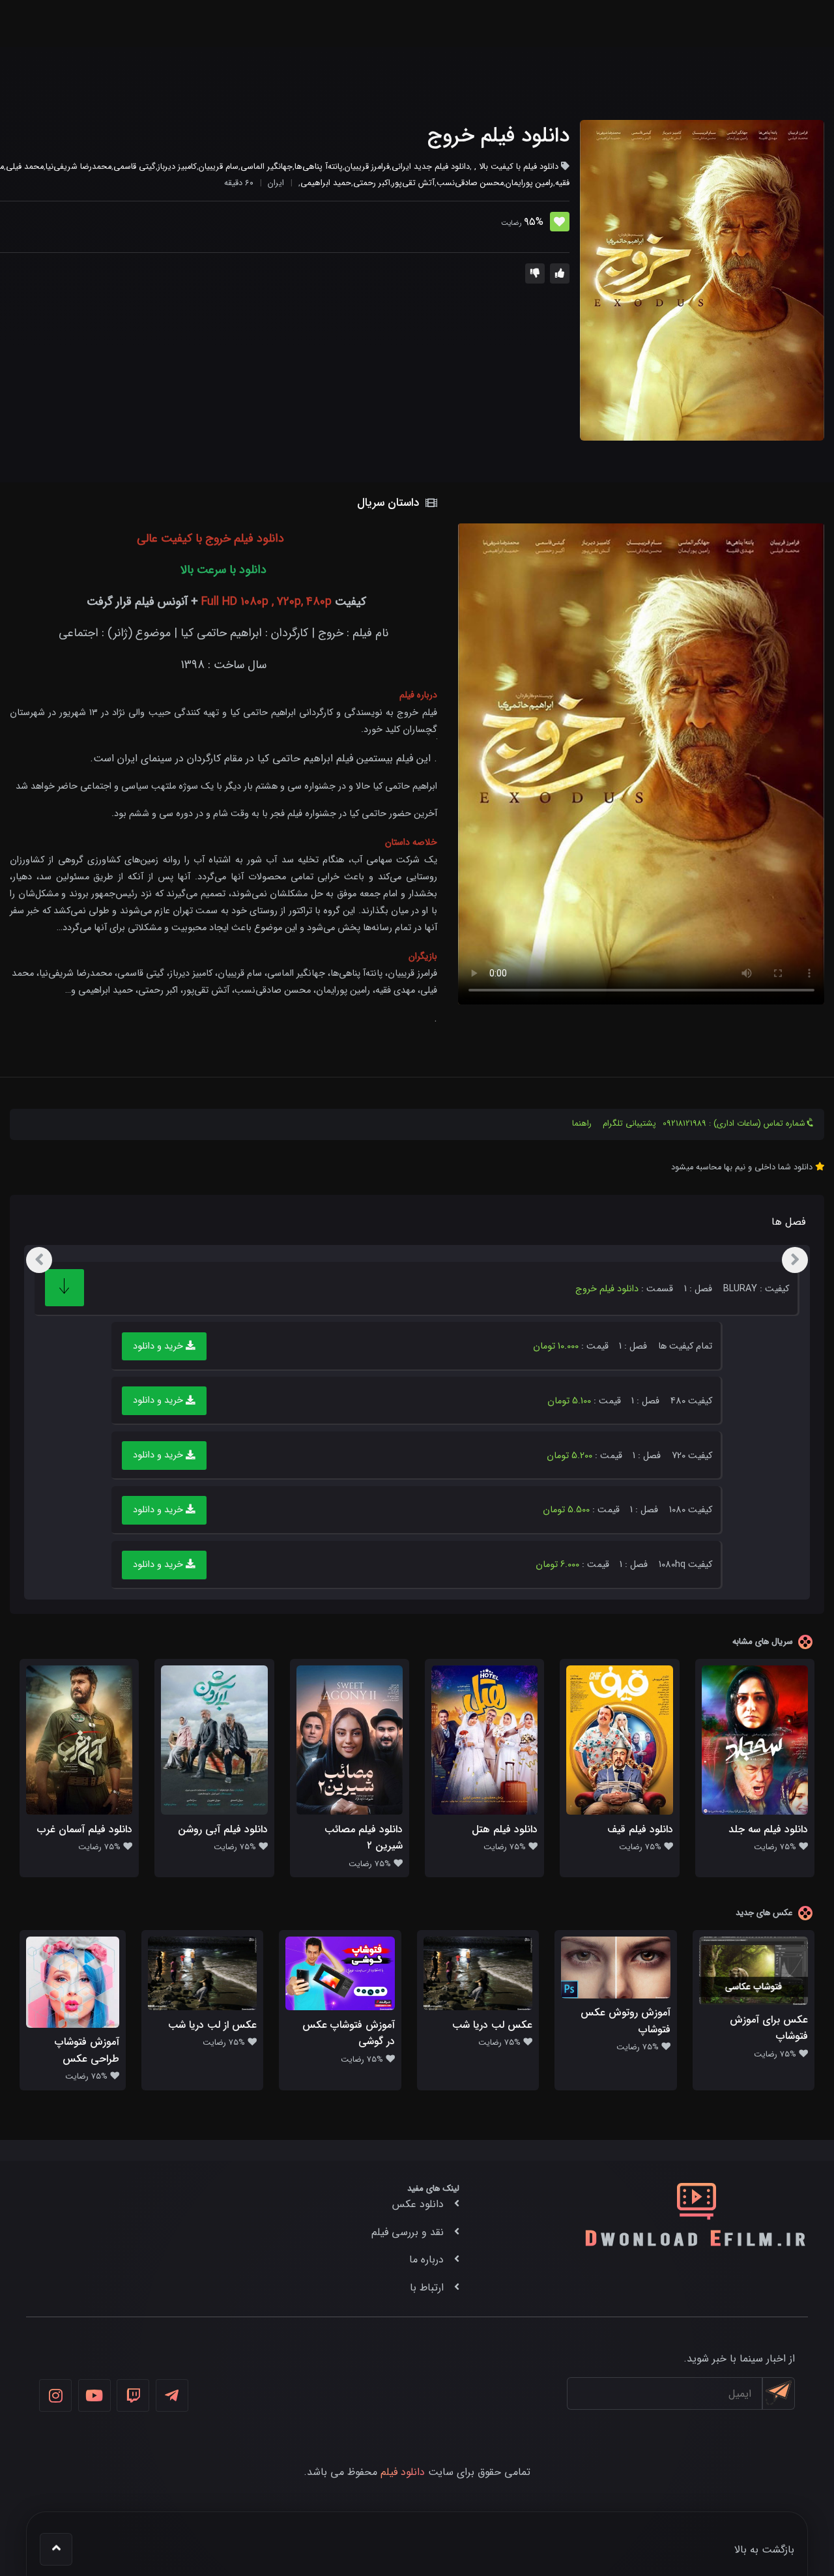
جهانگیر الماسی (266, 167)
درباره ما (426, 2260)
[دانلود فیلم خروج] (702, 280)
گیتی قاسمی (135, 167)
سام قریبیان (219, 167)
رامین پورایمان (529, 183)
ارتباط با (427, 2288)
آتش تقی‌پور (413, 183)
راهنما (582, 1124)
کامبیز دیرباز (177, 167)
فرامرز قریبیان (367, 167)
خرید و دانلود (159, 1346)
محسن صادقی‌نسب (470, 183)
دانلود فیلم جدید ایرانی (431, 167)
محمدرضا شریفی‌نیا (79, 167)
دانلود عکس (418, 2204)
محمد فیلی (25, 167)
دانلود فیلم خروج (498, 136)
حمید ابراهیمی (326, 183)
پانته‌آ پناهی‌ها (319, 167)
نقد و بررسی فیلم (408, 2232)
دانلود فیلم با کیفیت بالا (519, 167)
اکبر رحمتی (372, 183)
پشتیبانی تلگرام (629, 1124)
